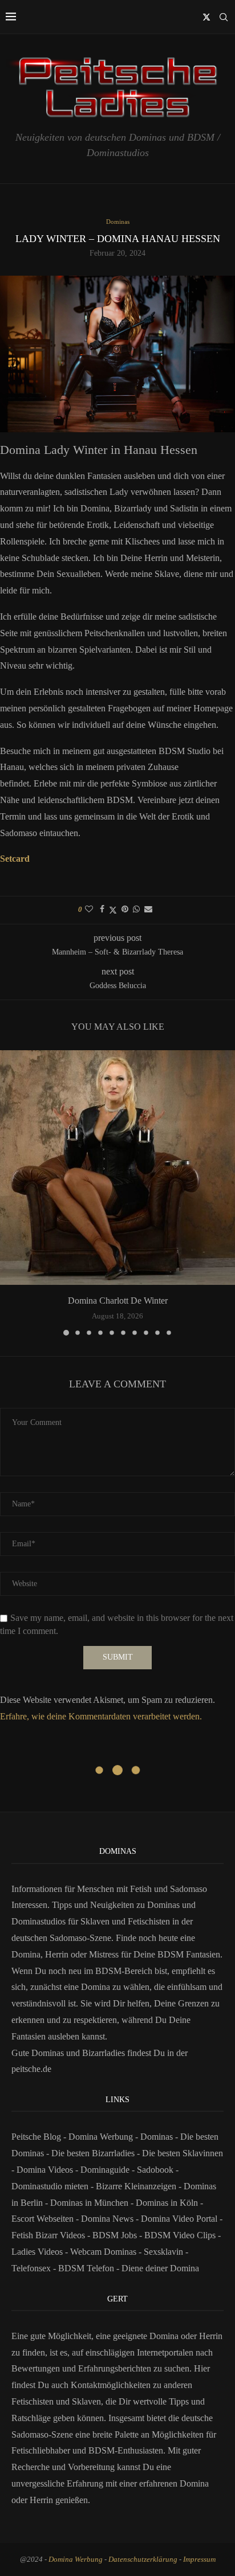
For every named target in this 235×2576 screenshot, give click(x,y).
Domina (194, 2483)
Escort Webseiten (42, 2219)
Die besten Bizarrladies (93, 2153)
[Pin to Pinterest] (125, 910)
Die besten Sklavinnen (183, 2153)
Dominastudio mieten (50, 2186)
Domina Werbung (102, 2137)
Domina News (107, 2219)
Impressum (199, 2559)
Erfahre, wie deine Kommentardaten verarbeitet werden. (101, 1716)
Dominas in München (89, 2203)
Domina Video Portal (179, 2219)
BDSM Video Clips (180, 2235)
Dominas (157, 2137)
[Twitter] (206, 17)
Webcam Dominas (103, 2252)
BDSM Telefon (86, 2268)
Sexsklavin (163, 2252)
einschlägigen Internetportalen (139, 2352)
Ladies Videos (37, 2252)
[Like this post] (89, 910)
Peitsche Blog (37, 2137)
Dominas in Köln (167, 2203)
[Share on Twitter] (113, 910)
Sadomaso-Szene (42, 2434)
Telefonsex (31, 2268)
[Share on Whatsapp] (136, 910)
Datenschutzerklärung (143, 2559)
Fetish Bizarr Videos (48, 2235)
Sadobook (155, 2170)
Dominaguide (105, 2170)
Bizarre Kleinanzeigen (136, 2186)
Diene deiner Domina (160, 2268)
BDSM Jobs (115, 2235)
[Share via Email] (148, 910)
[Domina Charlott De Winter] (117, 1168)
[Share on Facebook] (102, 910)
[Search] (224, 17)
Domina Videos (45, 2170)
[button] (10, 1192)
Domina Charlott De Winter (118, 1301)
